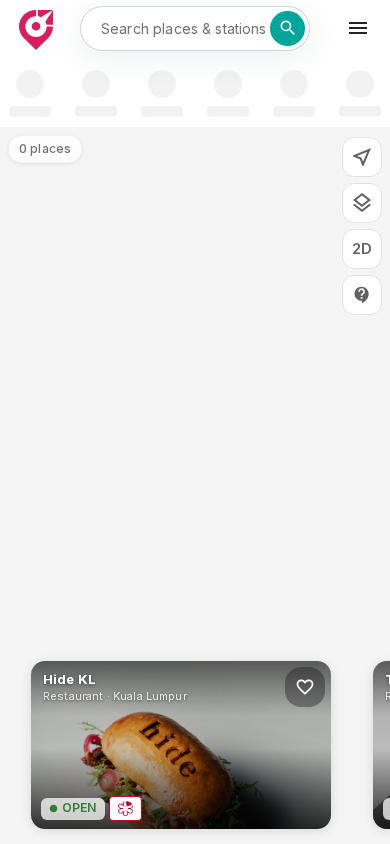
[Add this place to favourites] (305, 687)
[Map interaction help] (362, 295)
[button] (181, 745)
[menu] (358, 28)
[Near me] (362, 157)
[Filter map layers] (362, 203)
